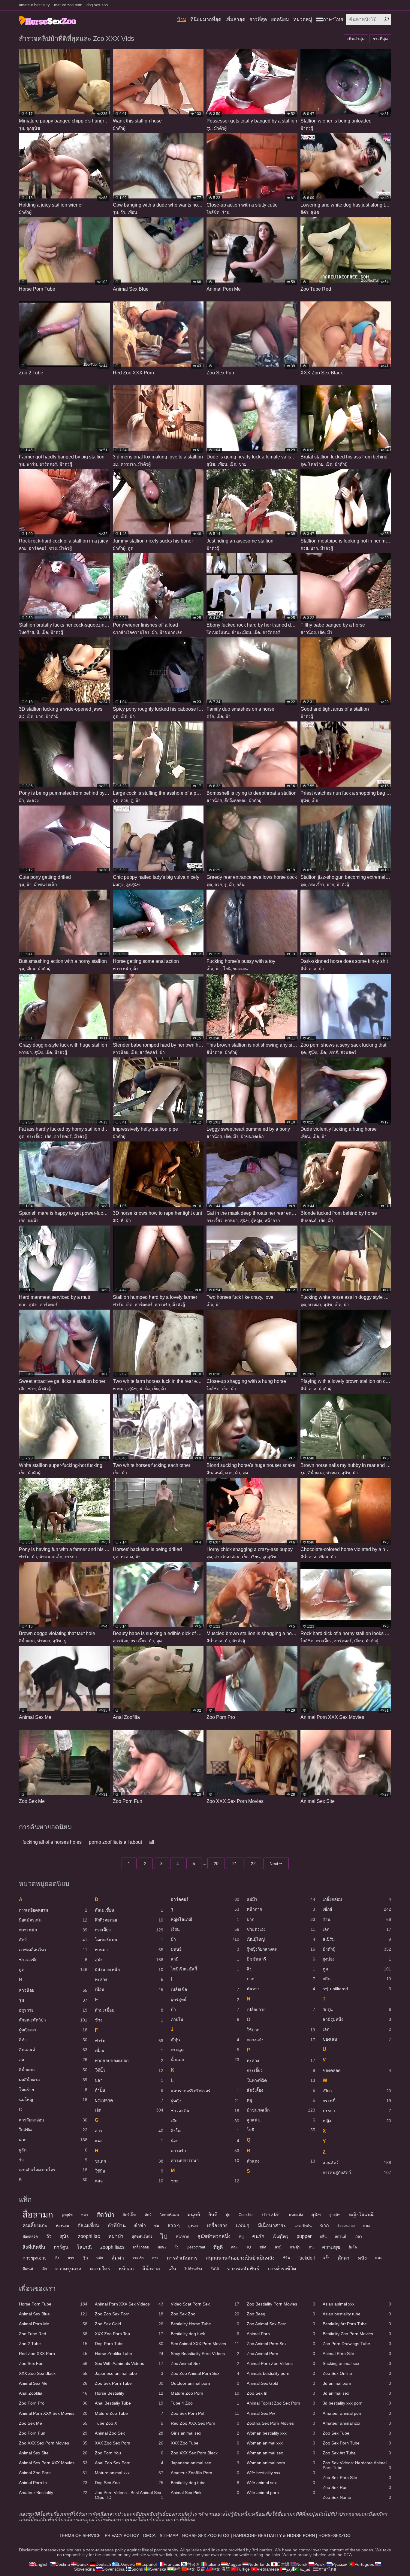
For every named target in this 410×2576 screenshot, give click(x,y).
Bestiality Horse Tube (205, 2324)
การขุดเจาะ (35, 2258)
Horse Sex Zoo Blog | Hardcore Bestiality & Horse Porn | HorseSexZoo (266, 2535)
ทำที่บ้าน (117, 2225)
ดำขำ (140, 2225)
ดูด (131, 548)
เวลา (358, 2236)
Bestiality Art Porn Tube (357, 2324)
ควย (23, 548)
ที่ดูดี (218, 2247)
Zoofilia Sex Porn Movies (281, 2423)
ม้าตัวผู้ (119, 128)
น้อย (205, 2141)
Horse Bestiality (129, 2393)
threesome (346, 2226)
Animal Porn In (53, 2483)
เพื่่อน (129, 2051)
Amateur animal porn (357, 2413)
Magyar (234, 2564)
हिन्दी (177, 2569)
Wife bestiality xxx (281, 2473)
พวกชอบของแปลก (129, 2060)
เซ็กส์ (333, 1052)
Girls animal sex (205, 2433)
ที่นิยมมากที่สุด (206, 19)
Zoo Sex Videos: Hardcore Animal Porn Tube (357, 2465)
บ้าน (182, 19)
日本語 (283, 2564)
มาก (330, 884)
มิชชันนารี (281, 1959)
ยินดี (213, 2215)
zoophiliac (89, 2236)
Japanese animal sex (205, 2463)
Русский (340, 2564)
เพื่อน (132, 212)
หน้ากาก (272, 1220)
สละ (234, 2247)
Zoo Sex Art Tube (357, 2453)
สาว (129, 2131)
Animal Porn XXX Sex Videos (129, 2304)
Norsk (302, 2564)
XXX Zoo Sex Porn (129, 2443)
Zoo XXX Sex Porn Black (205, 2453)
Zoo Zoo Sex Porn (129, 2314)
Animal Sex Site (53, 2453)
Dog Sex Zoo (129, 2483)
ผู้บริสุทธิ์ (205, 2000)
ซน (157, 2226)
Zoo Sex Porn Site (357, 2478)
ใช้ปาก (281, 2030)
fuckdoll (307, 2258)
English (42, 2564)
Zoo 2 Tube (53, 2344)
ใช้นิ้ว (129, 2070)
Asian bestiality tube (357, 2314)
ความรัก (128, 464)
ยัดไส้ (215, 2269)
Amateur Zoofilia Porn (205, 2473)
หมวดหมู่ (303, 19)
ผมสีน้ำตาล (53, 2080)
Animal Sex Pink (205, 2493)
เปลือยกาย (281, 2009)
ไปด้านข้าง (193, 2269)
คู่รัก (210, 716)
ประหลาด (129, 2100)
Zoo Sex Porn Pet (205, 2413)
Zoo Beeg (281, 2314)
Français (172, 2564)
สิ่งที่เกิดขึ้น (34, 2247)
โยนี (227, 969)
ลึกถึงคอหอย (235, 800)
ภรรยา (71, 1557)
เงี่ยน (31, 969)
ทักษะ (162, 2247)
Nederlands (259, 2564)
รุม (21, 128)
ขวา (71, 2258)
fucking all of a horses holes (52, 1842)
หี (38, 632)
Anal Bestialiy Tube (129, 2403)
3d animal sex (357, 2393)
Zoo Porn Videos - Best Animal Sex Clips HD (129, 2495)
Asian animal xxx (357, 2304)
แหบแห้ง (296, 2215)
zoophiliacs (112, 2247)
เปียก (357, 2091)
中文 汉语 (196, 2569)
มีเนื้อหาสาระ (272, 2225)
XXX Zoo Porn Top (129, 2334)
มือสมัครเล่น (53, 1920)
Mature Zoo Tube (129, 2413)
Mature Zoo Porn (205, 2393)
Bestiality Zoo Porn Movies (357, 2334)
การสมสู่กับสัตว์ (357, 2172)
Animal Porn (281, 2334)
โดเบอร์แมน (218, 632)
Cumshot (246, 2215)
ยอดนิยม (280, 19)
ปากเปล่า (271, 2215)
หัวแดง (281, 2161)
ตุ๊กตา (344, 2258)
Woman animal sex (281, 2453)
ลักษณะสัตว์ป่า (53, 2020)
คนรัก (258, 2236)
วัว (123, 212)
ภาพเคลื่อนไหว (53, 1950)
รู (132, 800)
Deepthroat (196, 2247)
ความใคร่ (100, 2269)
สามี (205, 1959)
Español (149, 2564)
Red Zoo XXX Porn (53, 2354)
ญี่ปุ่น (205, 2040)
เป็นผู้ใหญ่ (281, 1939)
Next (274, 1864)
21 (235, 1864)
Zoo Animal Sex (205, 2363)
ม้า (154, 632)
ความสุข (331, 2247)
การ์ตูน (61, 2247)
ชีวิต (286, 2258)
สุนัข (315, 212)
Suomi (137, 2569)
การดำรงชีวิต (282, 2269)
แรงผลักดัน (303, 2226)
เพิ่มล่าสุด (235, 19)
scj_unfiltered (357, 1989)
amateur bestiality (34, 5)
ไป (164, 2236)
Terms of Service (80, 2535)
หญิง (357, 2121)
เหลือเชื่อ (205, 1989)
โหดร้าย (316, 464)
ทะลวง (33, 800)
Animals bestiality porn (281, 2373)
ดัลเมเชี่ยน (129, 1910)
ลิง (281, 1969)
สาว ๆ (174, 2225)
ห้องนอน (62, 2226)
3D (116, 464)
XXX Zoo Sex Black (53, 2373)
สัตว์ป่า (105, 2215)
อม (53, 2060)
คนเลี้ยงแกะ (35, 2225)
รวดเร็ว (138, 2258)
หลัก (100, 2258)
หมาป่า (116, 2236)
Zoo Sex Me (53, 2423)
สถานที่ (341, 2236)
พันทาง (281, 1989)
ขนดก (129, 2161)
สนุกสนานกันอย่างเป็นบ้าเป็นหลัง (240, 2258)
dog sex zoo (97, 5)
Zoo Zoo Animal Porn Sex (205, 2373)
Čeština (63, 2564)
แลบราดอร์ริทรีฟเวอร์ (205, 2091)
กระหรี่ (357, 2101)
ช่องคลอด (357, 2070)
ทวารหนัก (122, 969)
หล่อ (129, 2181)
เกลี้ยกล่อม (357, 1899)
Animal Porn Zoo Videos (281, 2363)
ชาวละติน (205, 2111)
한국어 (193, 2564)
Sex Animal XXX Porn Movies (205, 2344)
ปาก (314, 548)
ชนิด (263, 2247)
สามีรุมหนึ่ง (357, 2019)
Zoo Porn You (129, 2453)
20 (216, 1864)
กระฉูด (205, 2050)
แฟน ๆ (243, 2225)
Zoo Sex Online (357, 2373)
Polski (320, 2564)
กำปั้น (129, 2090)
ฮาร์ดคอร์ (48, 464)
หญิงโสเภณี (205, 1919)
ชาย (243, 464)
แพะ (129, 2141)
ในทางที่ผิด (281, 2080)
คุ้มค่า (118, 2258)
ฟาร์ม (32, 464)
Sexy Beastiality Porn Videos (205, 2354)
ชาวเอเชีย (53, 1960)
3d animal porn (357, 2383)
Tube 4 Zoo (205, 2403)
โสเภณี (84, 2247)
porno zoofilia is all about (115, 1842)
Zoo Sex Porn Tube (129, 2383)
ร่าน (226, 212)
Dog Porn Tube (129, 2344)
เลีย (22, 1389)
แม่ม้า (33, 1220)
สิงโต (205, 2131)
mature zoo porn (68, 5)
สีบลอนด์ (309, 1220)
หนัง (362, 2258)
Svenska (158, 2569)
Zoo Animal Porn (281, 2354)
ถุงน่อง (357, 1959)
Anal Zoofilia (53, 2393)
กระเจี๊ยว (316, 884)
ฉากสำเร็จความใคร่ (131, 632)
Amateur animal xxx (357, 2423)
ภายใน (205, 2019)
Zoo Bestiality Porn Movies (281, 2304)
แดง (366, 2226)
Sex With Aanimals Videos (129, 2363)
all (152, 1842)
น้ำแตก (205, 2060)
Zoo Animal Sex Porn (281, 2324)
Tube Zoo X (129, 2423)
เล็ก (357, 1929)
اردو (290, 2569)
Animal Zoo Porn (53, 2473)
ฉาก (324, 2225)
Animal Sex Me (53, 2383)
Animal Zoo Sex (129, 2433)
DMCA (149, 2535)
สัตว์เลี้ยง (281, 2090)
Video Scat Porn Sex (205, 2304)
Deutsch (103, 2564)
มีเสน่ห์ (28, 2269)
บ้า (205, 2009)
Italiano (213, 2564)
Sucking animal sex (357, 2363)
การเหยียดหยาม (53, 1910)
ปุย (228, 2215)
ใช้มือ (129, 2171)
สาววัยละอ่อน (227, 1557)
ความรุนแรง (68, 2269)
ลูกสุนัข (33, 128)
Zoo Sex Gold (129, 2324)
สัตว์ (53, 1940)
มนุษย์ (205, 1949)
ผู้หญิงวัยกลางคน (281, 1949)
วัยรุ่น (357, 2009)
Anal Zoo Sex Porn (129, 2463)
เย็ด (233, 464)
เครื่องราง (217, 2225)
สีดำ (304, 212)
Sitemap (169, 2535)
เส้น (172, 2269)
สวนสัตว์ (348, 1052)
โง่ (176, 2247)
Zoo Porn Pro (53, 2403)
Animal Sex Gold (281, 2383)
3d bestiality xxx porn (357, 2403)
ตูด (303, 464)
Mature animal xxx (129, 2473)
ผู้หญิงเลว (53, 2030)
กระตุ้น (295, 2247)
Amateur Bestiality (53, 2493)
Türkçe (243, 2569)
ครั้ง (326, 2258)
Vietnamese (268, 2569)
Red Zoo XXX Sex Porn (205, 2423)
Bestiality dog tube (205, 2483)
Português (364, 2564)
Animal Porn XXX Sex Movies (53, 2413)
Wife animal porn (281, 2493)
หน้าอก (126, 2269)
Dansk (83, 2564)
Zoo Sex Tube (357, 2433)
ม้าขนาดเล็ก (171, 632)
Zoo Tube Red (53, 2334)
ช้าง (129, 2020)
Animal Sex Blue (53, 2314)
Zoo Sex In (281, 2393)
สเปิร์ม (357, 1939)
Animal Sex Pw (281, 2413)
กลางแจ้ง (281, 2040)
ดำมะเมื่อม (241, 632)
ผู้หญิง (118, 884)
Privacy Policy (122, 2535)
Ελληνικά (126, 2564)
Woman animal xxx (281, 2443)
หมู (281, 2100)
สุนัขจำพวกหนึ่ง (214, 2236)
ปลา (129, 2080)
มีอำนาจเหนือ (129, 1970)
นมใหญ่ (53, 2100)
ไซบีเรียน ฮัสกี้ (205, 1969)
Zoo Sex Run (357, 2487)
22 (253, 1864)
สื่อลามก (38, 2215)
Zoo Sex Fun (53, 2363)
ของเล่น (241, 969)
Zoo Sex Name (357, 2497)
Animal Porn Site (357, 2354)
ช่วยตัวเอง (281, 1929)
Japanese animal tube (129, 2373)
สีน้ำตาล (308, 969)
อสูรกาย (53, 2010)
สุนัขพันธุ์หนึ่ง (142, 2236)
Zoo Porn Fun (53, 2433)
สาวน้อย (308, 632)
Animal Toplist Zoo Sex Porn (281, 2403)
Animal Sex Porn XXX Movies (53, 2463)
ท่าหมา (25, 1052)
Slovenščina (113, 2569)
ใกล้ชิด (213, 212)
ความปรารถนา (205, 2160)
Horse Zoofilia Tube (129, 2354)
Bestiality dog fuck (205, 2334)
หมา (84, 2215)
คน (311, 2247)
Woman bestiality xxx (281, 2433)
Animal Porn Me (53, 2324)
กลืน (241, 884)
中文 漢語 (221, 2569)
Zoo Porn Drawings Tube (357, 2344)
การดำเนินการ (182, 2258)
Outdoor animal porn (205, 2383)
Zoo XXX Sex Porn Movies (53, 2443)
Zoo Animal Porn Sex (281, 2344)
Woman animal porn (281, 2463)
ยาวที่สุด (258, 19)
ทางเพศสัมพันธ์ (243, 2269)
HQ (248, 2247)
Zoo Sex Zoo (205, 2314)
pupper (304, 2236)
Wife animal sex (281, 2483)
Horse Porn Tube (53, 2304)
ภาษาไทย (333, 19)
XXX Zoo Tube (205, 2443)
